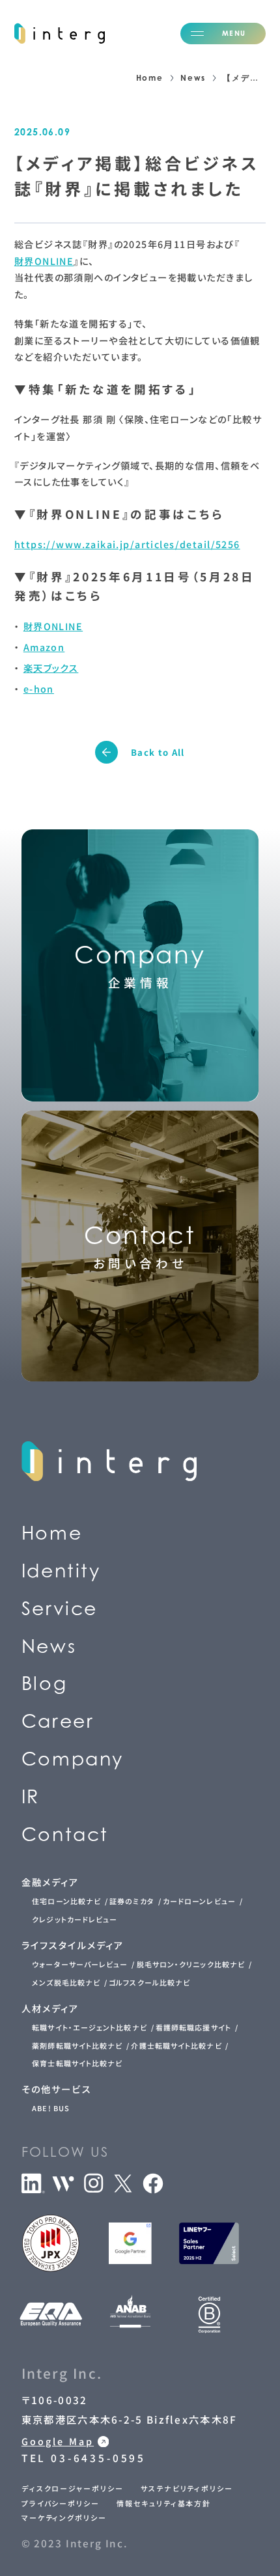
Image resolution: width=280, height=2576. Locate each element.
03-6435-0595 (102, 672)
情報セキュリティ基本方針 (164, 2503)
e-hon (39, 689)
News (193, 78)
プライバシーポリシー (61, 2503)
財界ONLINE (44, 261)
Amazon (44, 647)
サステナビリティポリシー (187, 2488)
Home (150, 78)
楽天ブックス (51, 668)
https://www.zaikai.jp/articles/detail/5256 (127, 544)
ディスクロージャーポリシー (73, 2488)
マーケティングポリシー (64, 2517)
